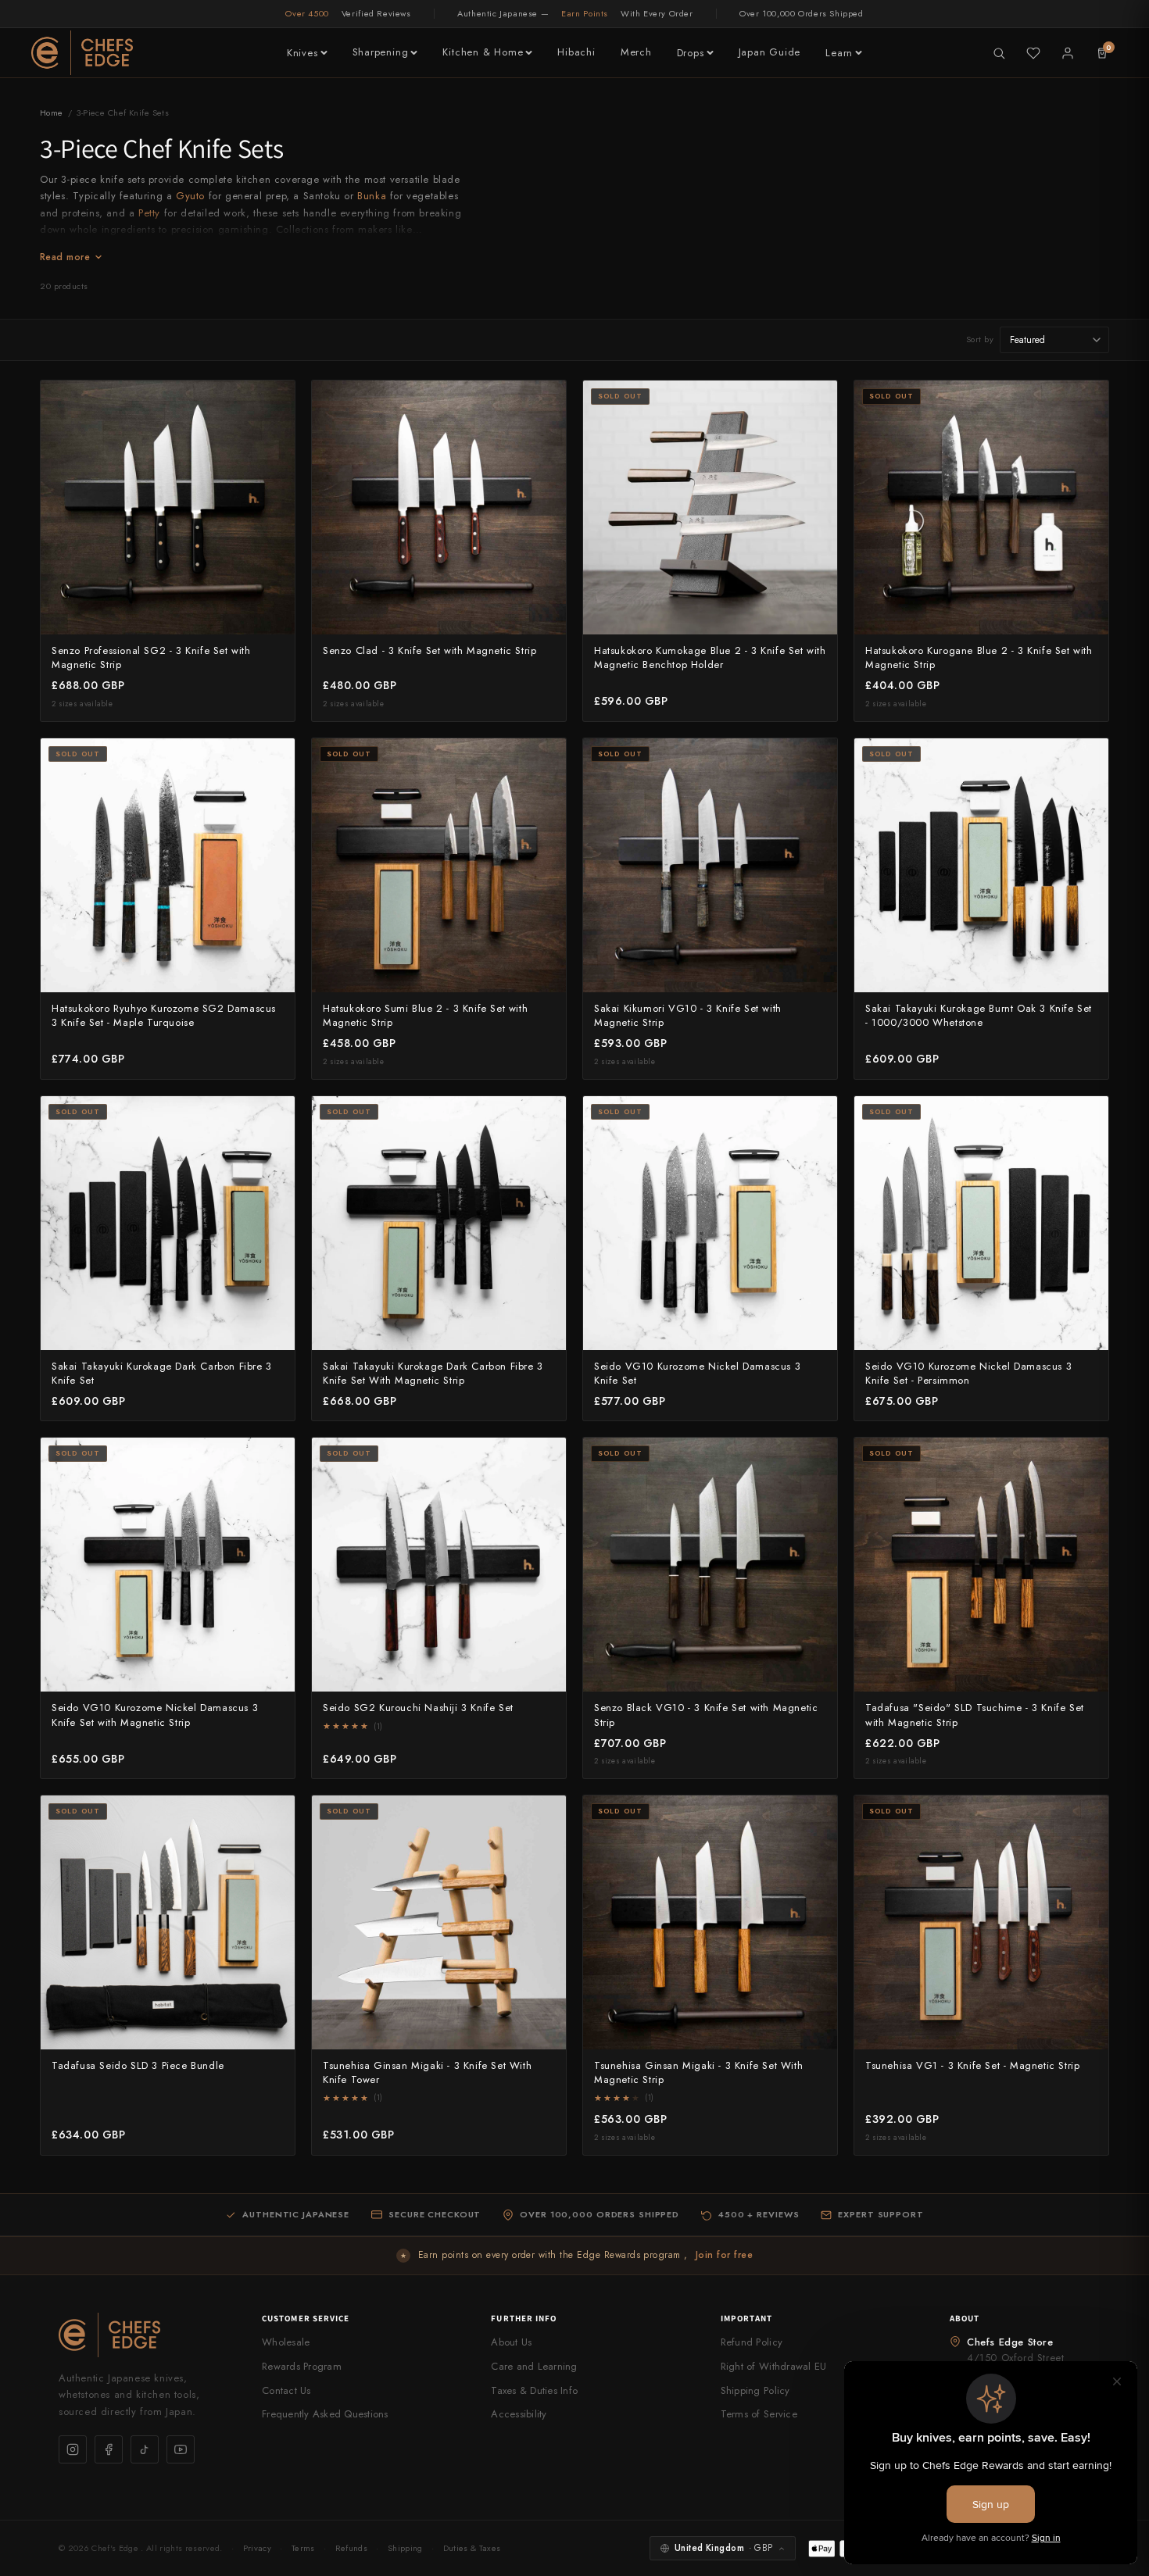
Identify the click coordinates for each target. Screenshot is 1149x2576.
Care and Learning (534, 2366)
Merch (636, 52)
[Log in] (1068, 53)
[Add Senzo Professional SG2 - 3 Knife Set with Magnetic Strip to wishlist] (274, 401)
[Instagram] (73, 2449)
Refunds (351, 2548)
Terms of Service (759, 2414)
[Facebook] (109, 2449)
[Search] (999, 53)
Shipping (405, 2548)
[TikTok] (145, 2449)
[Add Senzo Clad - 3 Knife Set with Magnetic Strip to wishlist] (546, 401)
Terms (303, 2548)
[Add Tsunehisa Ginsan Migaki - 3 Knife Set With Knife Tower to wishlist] (546, 1816)
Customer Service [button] (306, 2318)
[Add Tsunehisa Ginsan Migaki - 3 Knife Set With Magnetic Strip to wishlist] (817, 1816)
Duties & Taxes (472, 2548)
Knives (302, 53)
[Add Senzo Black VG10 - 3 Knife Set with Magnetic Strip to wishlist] (817, 1458)
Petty (149, 213)
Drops (691, 53)
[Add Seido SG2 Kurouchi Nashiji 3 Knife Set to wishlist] (546, 1458)
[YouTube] (181, 2449)
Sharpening (381, 52)
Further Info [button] (524, 2318)
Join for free (724, 2255)
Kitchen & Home (483, 52)
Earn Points (585, 13)
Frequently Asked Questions (325, 2414)
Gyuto (190, 196)
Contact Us (286, 2390)
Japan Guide (770, 52)
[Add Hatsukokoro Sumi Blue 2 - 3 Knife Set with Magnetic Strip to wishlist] (546, 759)
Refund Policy (752, 2342)
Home (52, 113)
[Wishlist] (1033, 53)
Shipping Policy (755, 2390)
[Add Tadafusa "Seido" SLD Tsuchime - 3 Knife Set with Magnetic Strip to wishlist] (1088, 1458)
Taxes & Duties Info (534, 2390)
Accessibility (519, 2414)
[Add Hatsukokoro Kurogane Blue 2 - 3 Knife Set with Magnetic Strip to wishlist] (1088, 401)
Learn (839, 53)
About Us (511, 2342)
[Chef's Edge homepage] (145, 2335)
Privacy (257, 2548)
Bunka (372, 196)
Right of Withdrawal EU (774, 2366)
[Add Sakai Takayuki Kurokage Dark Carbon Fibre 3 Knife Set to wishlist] (274, 1117)
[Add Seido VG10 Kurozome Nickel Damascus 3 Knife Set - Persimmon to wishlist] (1088, 1117)
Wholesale (286, 2342)
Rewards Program (302, 2366)
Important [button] (747, 2318)
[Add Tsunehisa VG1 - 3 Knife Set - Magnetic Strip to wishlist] (1088, 1816)
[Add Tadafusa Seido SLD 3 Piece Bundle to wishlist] (274, 1816)
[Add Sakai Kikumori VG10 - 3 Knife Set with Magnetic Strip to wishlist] (817, 759)
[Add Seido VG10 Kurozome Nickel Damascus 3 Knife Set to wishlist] (817, 1117)
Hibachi (576, 52)
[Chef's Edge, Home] (82, 53)
